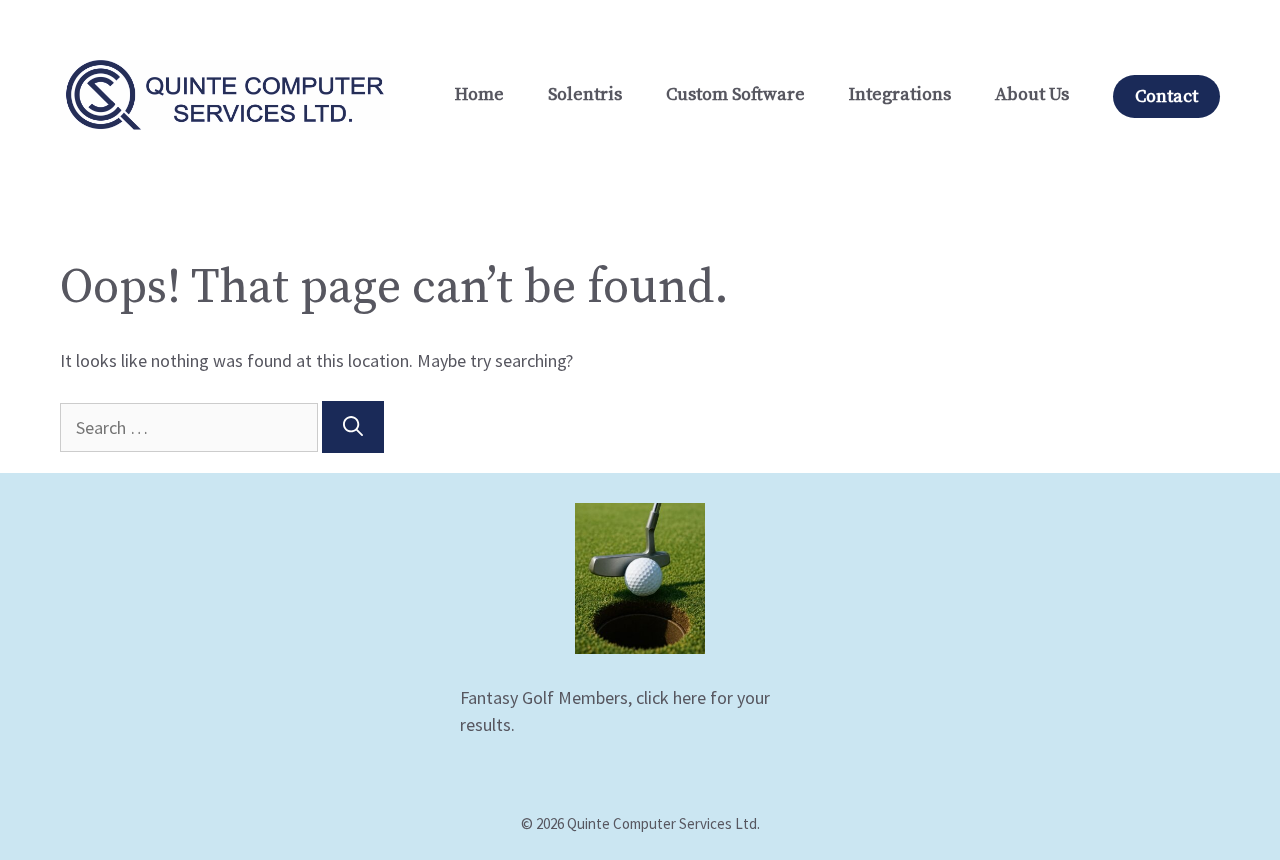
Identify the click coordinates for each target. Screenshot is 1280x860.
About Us (1032, 94)
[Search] (353, 427)
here (689, 697)
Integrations (900, 94)
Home (479, 94)
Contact (1166, 96)
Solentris (585, 94)
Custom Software (735, 94)
